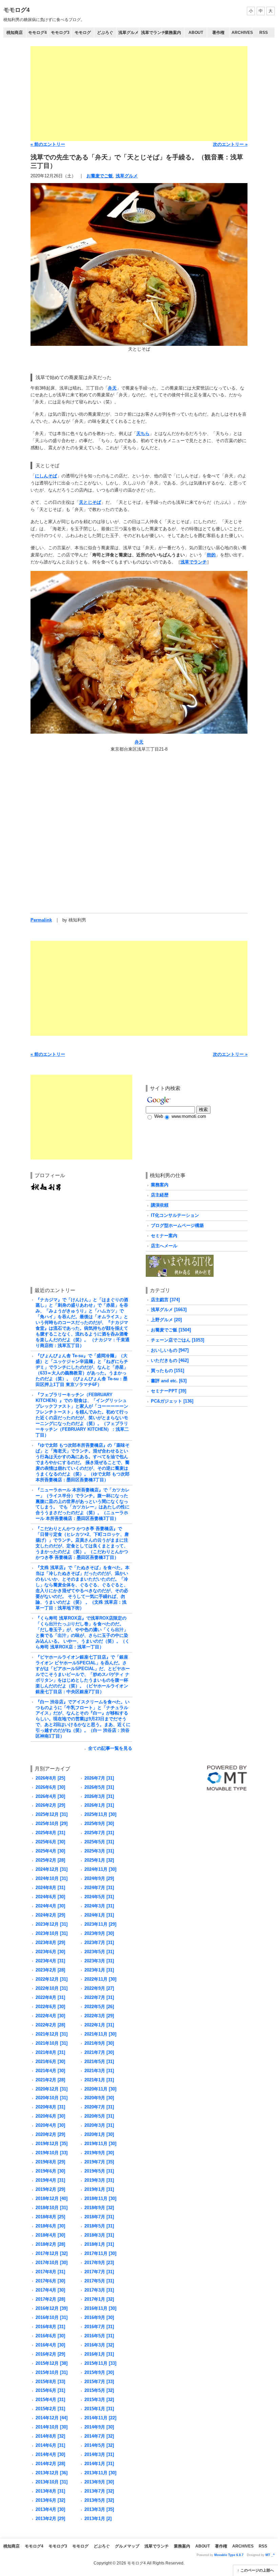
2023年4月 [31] (50, 1961)
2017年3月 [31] (99, 2290)
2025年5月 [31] (99, 1842)
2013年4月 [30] (50, 2509)
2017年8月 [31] (50, 2272)
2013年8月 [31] (50, 2491)
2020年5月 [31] (99, 2116)
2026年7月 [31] (99, 1778)
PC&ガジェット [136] (172, 1401)
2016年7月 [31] (99, 2327)
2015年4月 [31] (50, 2400)
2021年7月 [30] (99, 2052)
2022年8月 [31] (50, 1997)
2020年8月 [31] (50, 2107)
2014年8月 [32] (50, 2436)
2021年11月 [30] (100, 2034)
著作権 (218, 33)
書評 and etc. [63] (169, 1381)
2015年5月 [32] (99, 2390)
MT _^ (270, 2555)
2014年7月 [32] (99, 2436)
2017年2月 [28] (50, 2299)
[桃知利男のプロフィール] (46, 1185)
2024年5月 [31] (99, 1897)
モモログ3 (60, 33)
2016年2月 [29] (50, 2354)
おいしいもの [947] (170, 1350)
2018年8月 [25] (50, 2217)
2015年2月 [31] (50, 2409)
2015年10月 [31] (52, 2372)
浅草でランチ (151, 33)
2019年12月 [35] (52, 2144)
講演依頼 (160, 1205)
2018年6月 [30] (50, 2226)
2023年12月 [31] (52, 1924)
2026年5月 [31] (99, 1787)
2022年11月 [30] (100, 1979)
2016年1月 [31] (99, 2354)
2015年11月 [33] (100, 2363)
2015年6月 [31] (50, 2390)
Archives (242, 33)
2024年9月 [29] (99, 1878)
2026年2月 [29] (50, 1805)
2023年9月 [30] (99, 1933)
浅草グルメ (128, 33)
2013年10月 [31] (52, 2482)
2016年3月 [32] (99, 2345)
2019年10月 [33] (52, 2153)
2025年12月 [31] (52, 1814)
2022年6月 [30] (50, 2007)
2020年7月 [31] (99, 2107)
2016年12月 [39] (52, 2308)
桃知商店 (15, 33)
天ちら (143, 433)
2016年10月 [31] (52, 2317)
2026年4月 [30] (50, 1796)
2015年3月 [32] (99, 2400)
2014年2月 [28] (50, 2464)
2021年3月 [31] (99, 2071)
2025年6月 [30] (50, 1842)
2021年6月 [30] (50, 2062)
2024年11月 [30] (100, 1869)
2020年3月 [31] (99, 2125)
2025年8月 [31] (50, 1833)
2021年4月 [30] (50, 2071)
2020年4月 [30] (50, 2125)
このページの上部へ (257, 2570)
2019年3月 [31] (99, 2180)
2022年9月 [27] (99, 1988)
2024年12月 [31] (52, 1869)
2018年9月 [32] (99, 2208)
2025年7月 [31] (99, 1833)
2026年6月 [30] (50, 1787)
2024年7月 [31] (99, 1888)
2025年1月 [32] (99, 1860)
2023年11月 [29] (100, 1924)
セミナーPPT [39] (168, 1391)
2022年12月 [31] (52, 1979)
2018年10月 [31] (52, 2208)
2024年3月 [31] (99, 1906)
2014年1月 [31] (99, 2464)
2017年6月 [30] (50, 2281)
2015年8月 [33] (50, 2382)
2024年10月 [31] (52, 1878)
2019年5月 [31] (99, 2171)
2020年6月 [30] (50, 2116)
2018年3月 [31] (99, 2235)
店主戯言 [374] (165, 1300)
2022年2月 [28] (50, 2025)
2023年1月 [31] (99, 1970)
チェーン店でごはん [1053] (177, 1340)
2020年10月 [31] (52, 2098)
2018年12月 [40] (52, 2198)
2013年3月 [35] (99, 2509)
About (196, 33)
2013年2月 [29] (50, 2519)
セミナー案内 (164, 1236)
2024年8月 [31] (50, 1888)
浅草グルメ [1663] (169, 1310)
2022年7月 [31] (99, 1997)
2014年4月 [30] (50, 2454)
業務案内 (173, 33)
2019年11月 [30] (100, 2144)
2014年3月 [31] (99, 2454)
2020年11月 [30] (100, 2089)
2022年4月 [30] (50, 2016)
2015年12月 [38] (52, 2363)
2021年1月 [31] (99, 2080)
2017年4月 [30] (50, 2290)
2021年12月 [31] (52, 2034)
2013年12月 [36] (52, 2473)
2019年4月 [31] (50, 2180)
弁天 (112, 388)
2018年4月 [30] (50, 2235)
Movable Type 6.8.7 (229, 2555)
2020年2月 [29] (50, 2134)
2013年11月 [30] (100, 2473)
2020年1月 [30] (99, 2134)
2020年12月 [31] (52, 2089)
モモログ (83, 33)
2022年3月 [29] (99, 2016)
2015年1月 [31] (99, 2409)
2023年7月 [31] (99, 1943)
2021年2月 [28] (50, 2080)
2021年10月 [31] (52, 2043)
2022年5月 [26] (99, 2007)
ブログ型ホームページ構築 (177, 1225)
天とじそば (90, 502)
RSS (264, 33)
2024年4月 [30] (50, 1906)
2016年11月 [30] (100, 2308)
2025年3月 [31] (99, 1851)
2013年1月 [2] (98, 2519)
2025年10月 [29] (52, 1824)
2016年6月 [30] (50, 2336)
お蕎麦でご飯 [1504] (171, 1330)
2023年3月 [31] (99, 1961)
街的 (211, 555)
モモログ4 (16, 10)
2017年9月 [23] (99, 2263)
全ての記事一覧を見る (110, 1748)
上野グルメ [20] (166, 1320)
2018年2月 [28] (50, 2244)
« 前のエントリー (48, 144)
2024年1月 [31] (99, 1915)
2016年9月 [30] (99, 2317)
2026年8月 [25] (50, 1778)
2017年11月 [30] (100, 2253)
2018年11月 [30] (100, 2198)
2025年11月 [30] (100, 1814)
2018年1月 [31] (99, 2244)
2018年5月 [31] (99, 2226)
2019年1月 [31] (99, 2189)
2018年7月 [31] (99, 2217)
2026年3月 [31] (99, 1796)
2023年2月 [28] (50, 1970)
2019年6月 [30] (50, 2171)
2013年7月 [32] (99, 2491)
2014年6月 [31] (50, 2445)
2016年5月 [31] (99, 2336)
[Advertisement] (139, 94)
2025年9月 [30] (99, 1824)
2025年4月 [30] (50, 1851)
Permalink (41, 920)
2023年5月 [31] (99, 1952)
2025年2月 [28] (50, 1860)
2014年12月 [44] (52, 2418)
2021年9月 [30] (99, 2043)
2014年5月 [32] (99, 2445)
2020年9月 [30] (99, 2098)
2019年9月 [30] (99, 2153)
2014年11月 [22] (100, 2418)
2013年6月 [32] (50, 2500)
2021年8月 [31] (50, 2052)
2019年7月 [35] (99, 2162)
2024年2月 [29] (50, 1915)
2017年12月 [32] (52, 2253)
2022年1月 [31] (99, 2025)
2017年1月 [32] (99, 2299)
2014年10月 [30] (52, 2427)
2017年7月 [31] (99, 2272)
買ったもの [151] (167, 1371)
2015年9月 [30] (99, 2372)
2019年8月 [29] (50, 2162)
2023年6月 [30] (50, 1952)
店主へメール (164, 1246)
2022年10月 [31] (52, 1988)
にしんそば (46, 476)
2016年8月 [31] (50, 2327)
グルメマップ (127, 2546)
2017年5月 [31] (99, 2281)
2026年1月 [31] (99, 1805)
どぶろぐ (105, 33)
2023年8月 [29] (50, 1943)
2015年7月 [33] (99, 2382)
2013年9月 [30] (99, 2482)
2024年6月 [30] (50, 1897)
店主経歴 (160, 1195)
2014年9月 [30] (99, 2427)
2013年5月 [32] (99, 2500)
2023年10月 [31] (52, 1933)
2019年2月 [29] (50, 2189)
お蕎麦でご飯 (100, 176)
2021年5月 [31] (99, 2062)
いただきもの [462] (170, 1360)
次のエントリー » (230, 144)
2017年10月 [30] (52, 2263)
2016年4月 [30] (50, 2345)
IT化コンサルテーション (175, 1215)
